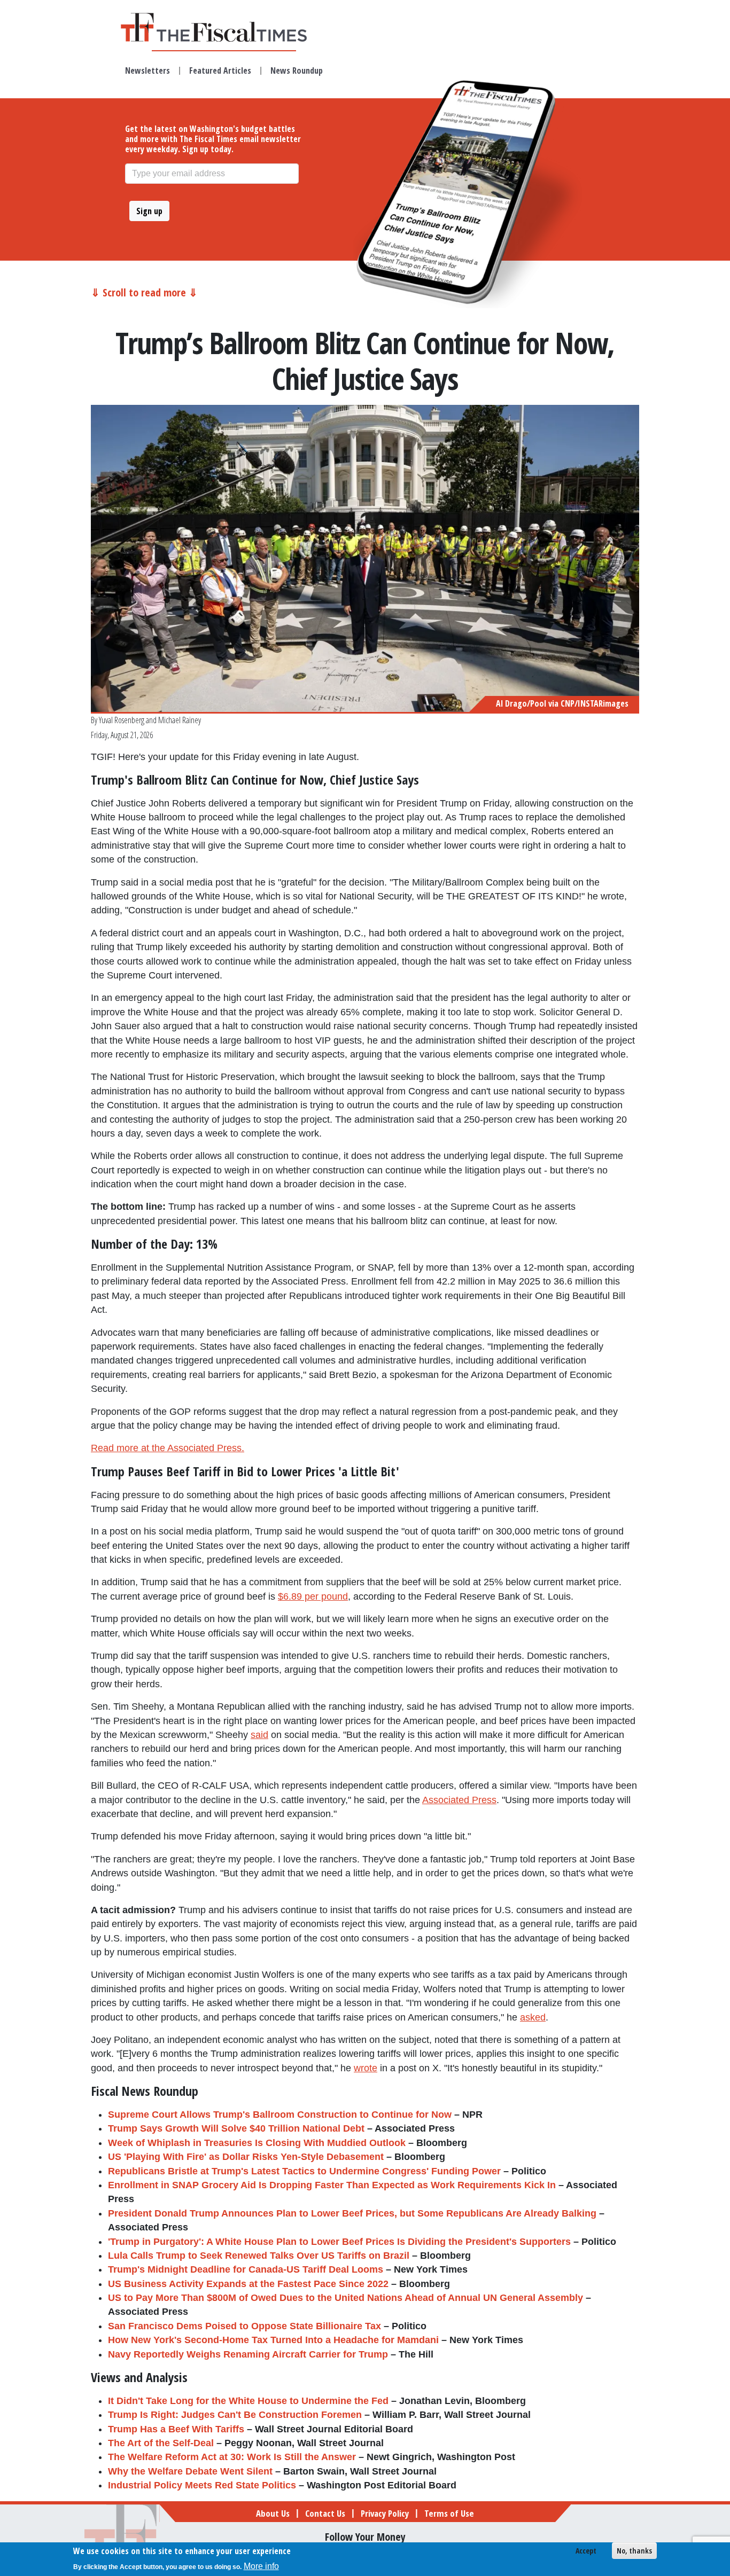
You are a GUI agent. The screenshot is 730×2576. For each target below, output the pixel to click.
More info (261, 2566)
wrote (366, 2068)
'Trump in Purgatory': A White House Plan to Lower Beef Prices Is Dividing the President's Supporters (339, 2242)
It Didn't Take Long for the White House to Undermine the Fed (248, 2401)
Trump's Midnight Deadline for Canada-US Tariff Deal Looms (246, 2269)
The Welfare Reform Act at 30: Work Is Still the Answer (232, 2457)
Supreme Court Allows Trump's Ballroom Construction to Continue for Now (280, 2115)
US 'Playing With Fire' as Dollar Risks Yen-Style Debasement (246, 2157)
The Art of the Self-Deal (161, 2443)
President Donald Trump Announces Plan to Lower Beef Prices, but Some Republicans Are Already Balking (352, 2213)
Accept (586, 2551)
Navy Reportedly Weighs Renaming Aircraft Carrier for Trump (248, 2354)
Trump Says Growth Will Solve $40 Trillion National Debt (236, 2128)
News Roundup (297, 71)
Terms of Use (449, 2513)
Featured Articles (220, 71)
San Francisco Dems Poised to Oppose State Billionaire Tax (244, 2326)
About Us (273, 2513)
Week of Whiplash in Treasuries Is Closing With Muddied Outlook (257, 2143)
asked (533, 2017)
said (259, 1735)
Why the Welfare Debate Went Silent (190, 2471)
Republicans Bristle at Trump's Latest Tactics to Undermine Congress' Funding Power (304, 2171)
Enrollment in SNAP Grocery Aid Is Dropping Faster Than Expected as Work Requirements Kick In (332, 2185)
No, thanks (634, 2551)
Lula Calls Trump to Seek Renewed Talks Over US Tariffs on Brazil (259, 2256)
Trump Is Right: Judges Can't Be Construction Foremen (235, 2415)
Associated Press (459, 1800)
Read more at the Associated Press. (168, 1448)
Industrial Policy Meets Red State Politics (202, 2485)
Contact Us (325, 2513)
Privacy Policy (385, 2513)
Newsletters (147, 71)
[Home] (224, 27)
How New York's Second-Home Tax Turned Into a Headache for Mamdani (273, 2340)
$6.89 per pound (313, 1596)
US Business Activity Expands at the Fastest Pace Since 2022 (248, 2284)
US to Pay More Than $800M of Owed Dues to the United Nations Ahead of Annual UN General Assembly (345, 2298)
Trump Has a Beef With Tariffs (176, 2429)
